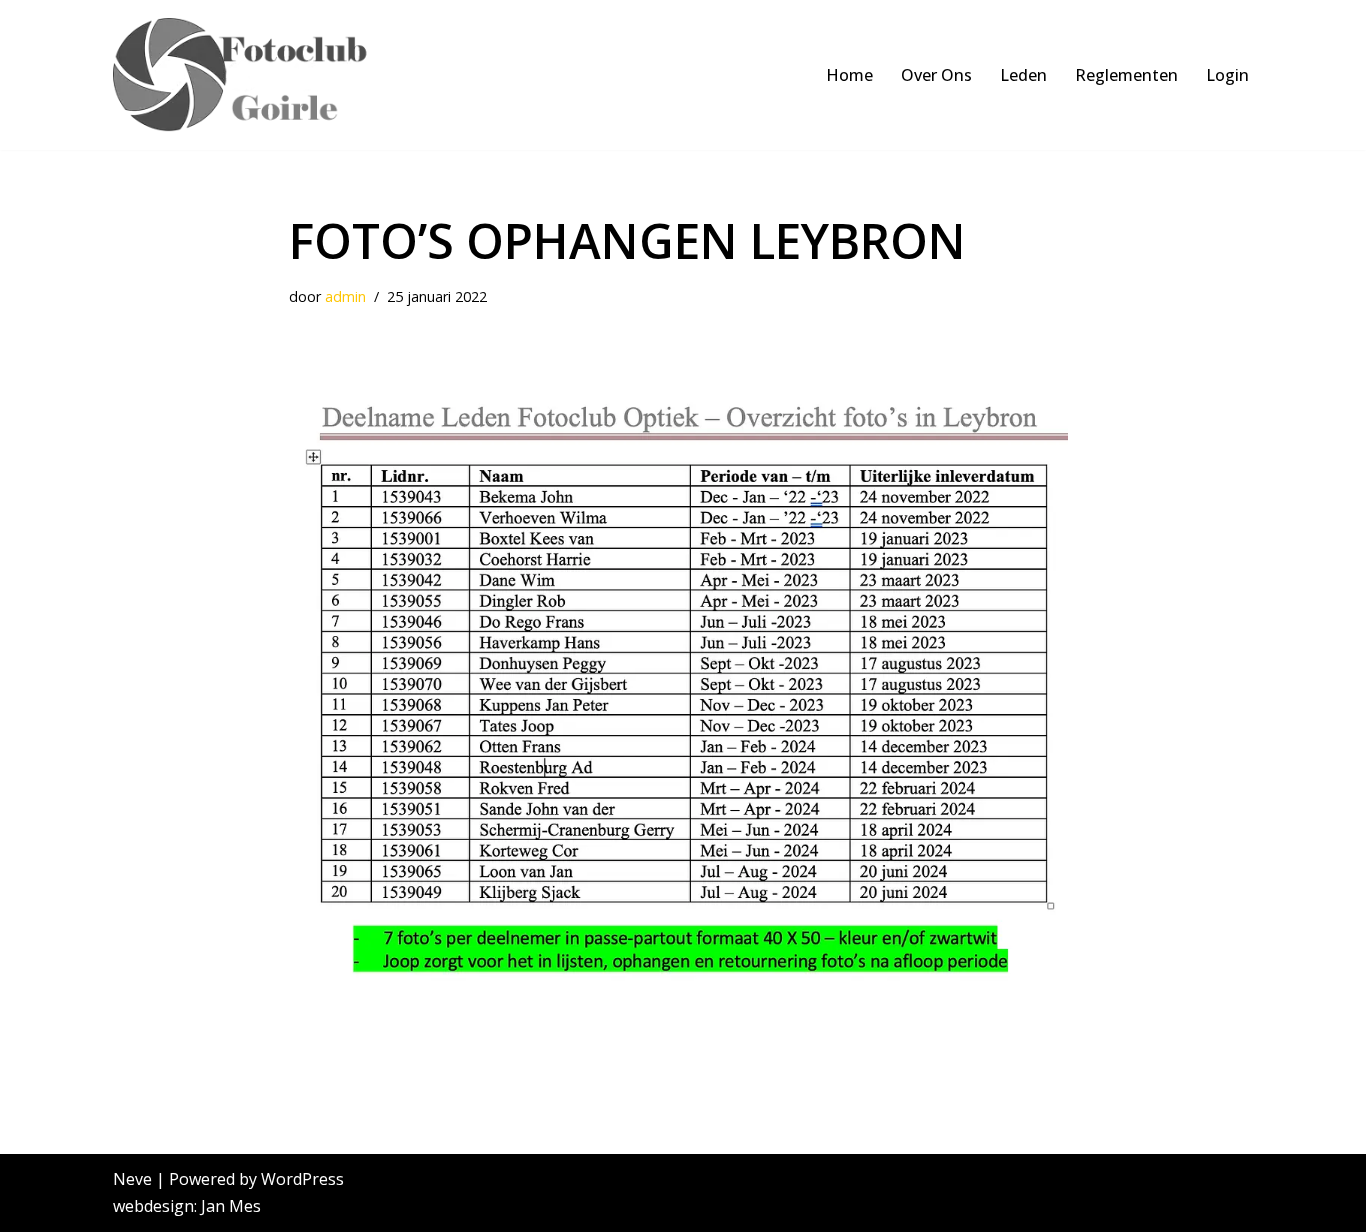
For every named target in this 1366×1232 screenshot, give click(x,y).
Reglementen (1126, 75)
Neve (132, 1179)
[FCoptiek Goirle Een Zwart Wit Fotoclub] (251, 75)
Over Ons (936, 75)
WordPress (302, 1179)
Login (1227, 75)
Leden (1023, 75)
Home (849, 75)
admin (345, 296)
